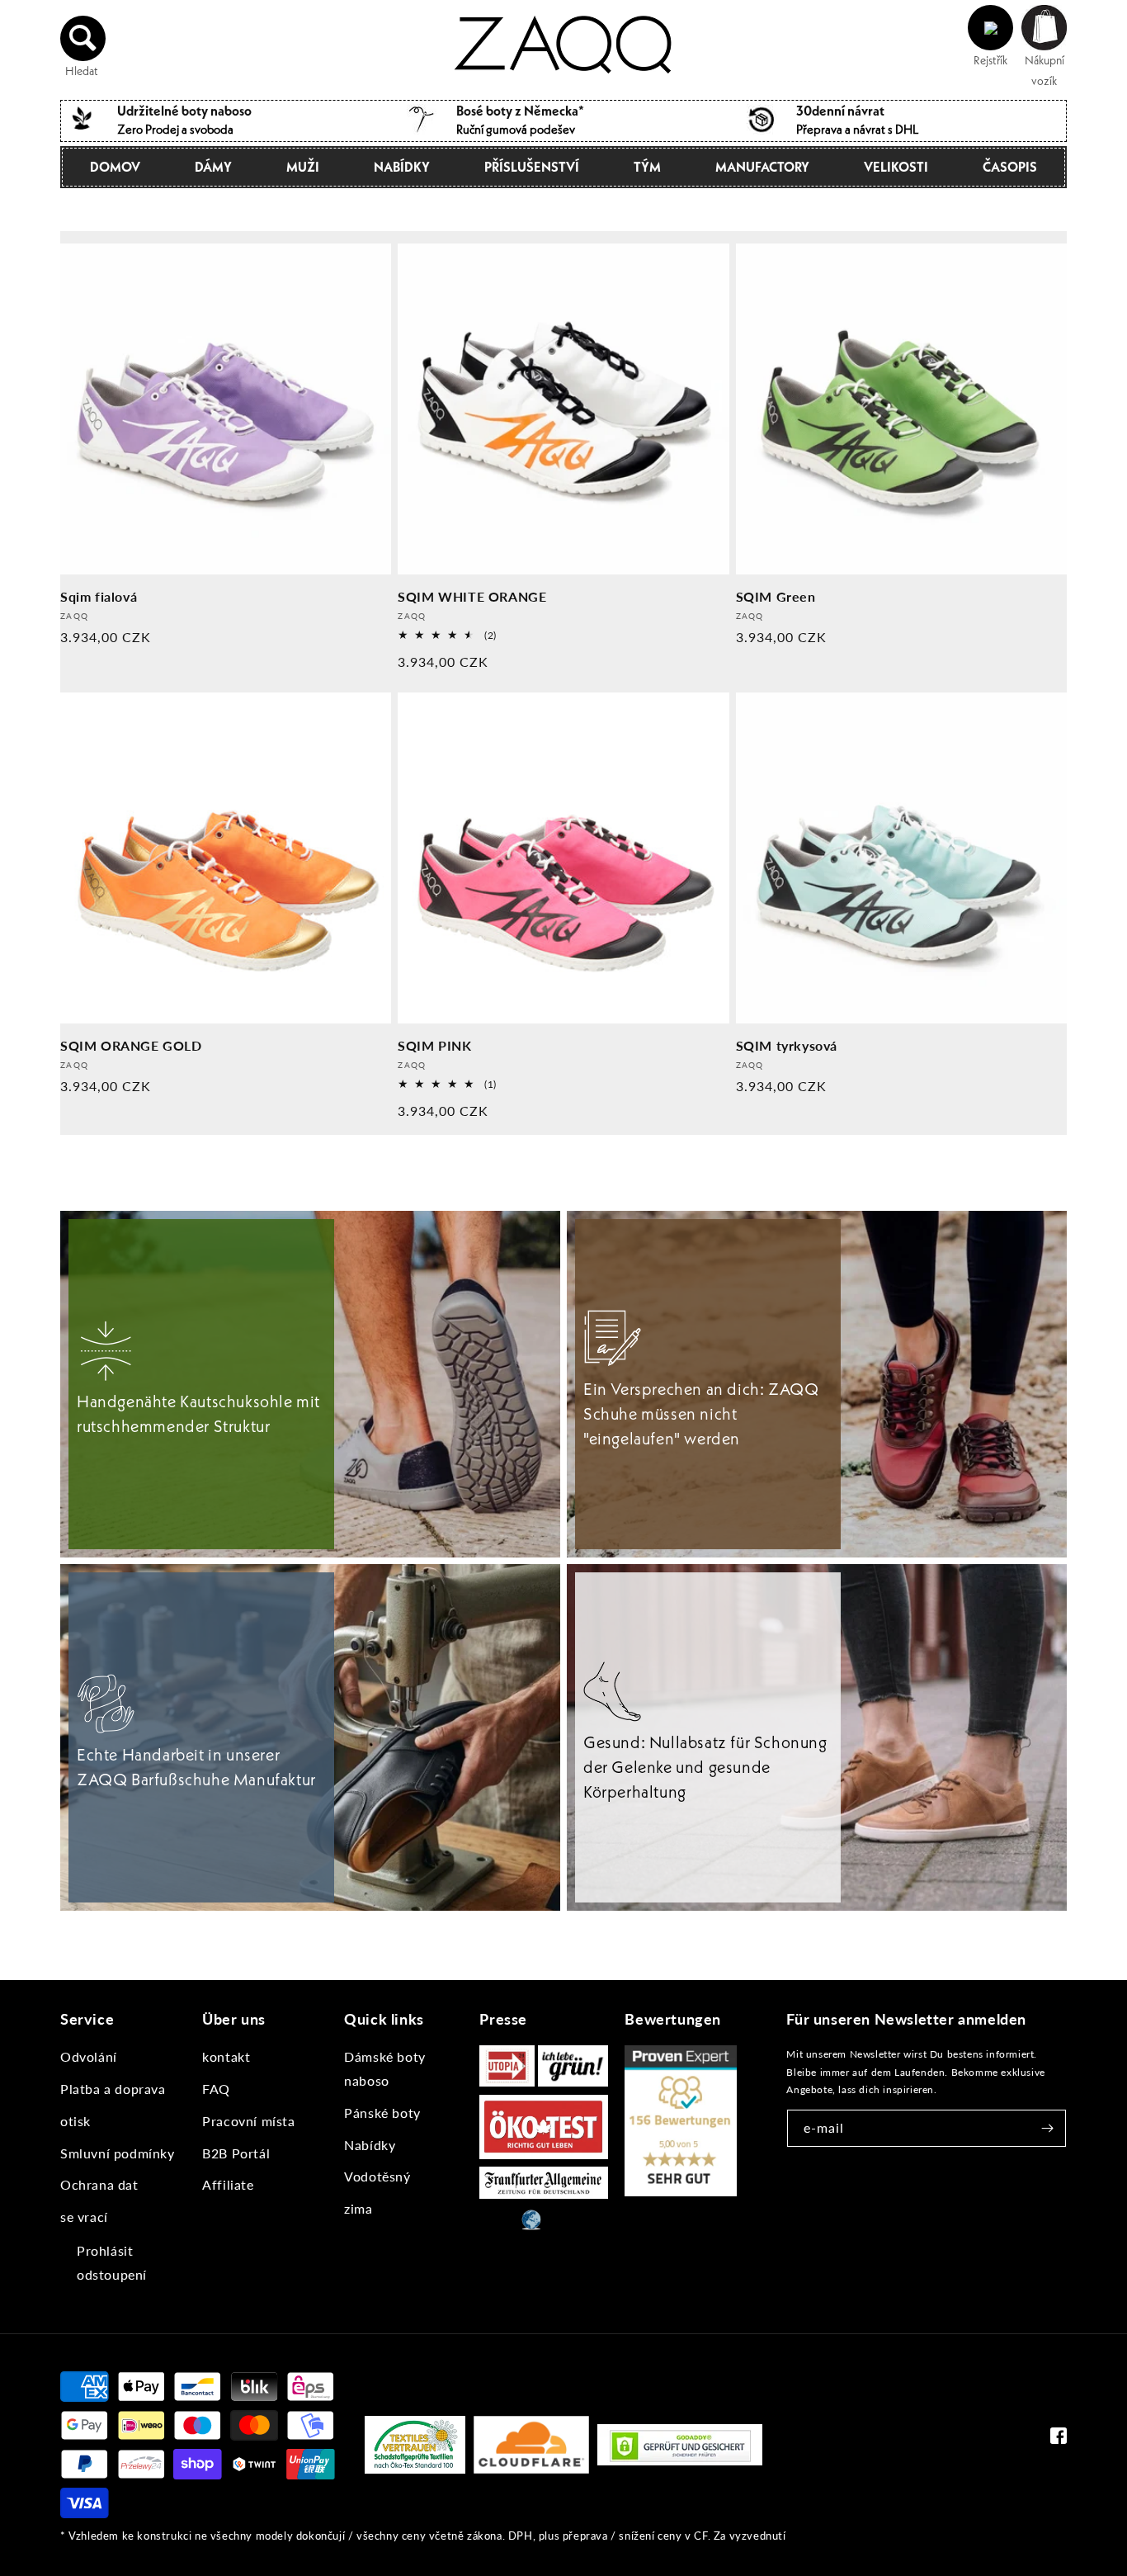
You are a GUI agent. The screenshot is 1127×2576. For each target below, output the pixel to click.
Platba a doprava (113, 2089)
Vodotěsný (377, 2176)
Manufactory (762, 167)
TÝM (647, 167)
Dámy (213, 167)
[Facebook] (1059, 2439)
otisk (75, 2121)
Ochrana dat (99, 2184)
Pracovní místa (248, 2121)
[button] (83, 38)
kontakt (226, 2056)
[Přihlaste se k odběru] (1048, 2128)
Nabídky (402, 167)
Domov (115, 167)
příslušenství (532, 167)
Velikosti (896, 167)
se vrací (84, 2217)
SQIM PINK (434, 1045)
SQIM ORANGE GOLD (131, 1045)
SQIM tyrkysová (787, 1045)
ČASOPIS (1010, 167)
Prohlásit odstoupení (112, 2262)
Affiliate (228, 2184)
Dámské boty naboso (385, 2068)
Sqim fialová (99, 596)
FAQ (216, 2089)
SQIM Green (776, 596)
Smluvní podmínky (118, 2153)
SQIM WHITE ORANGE (472, 596)
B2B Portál (236, 2153)
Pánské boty (382, 2113)
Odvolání (89, 2056)
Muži (303, 167)
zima (358, 2208)
